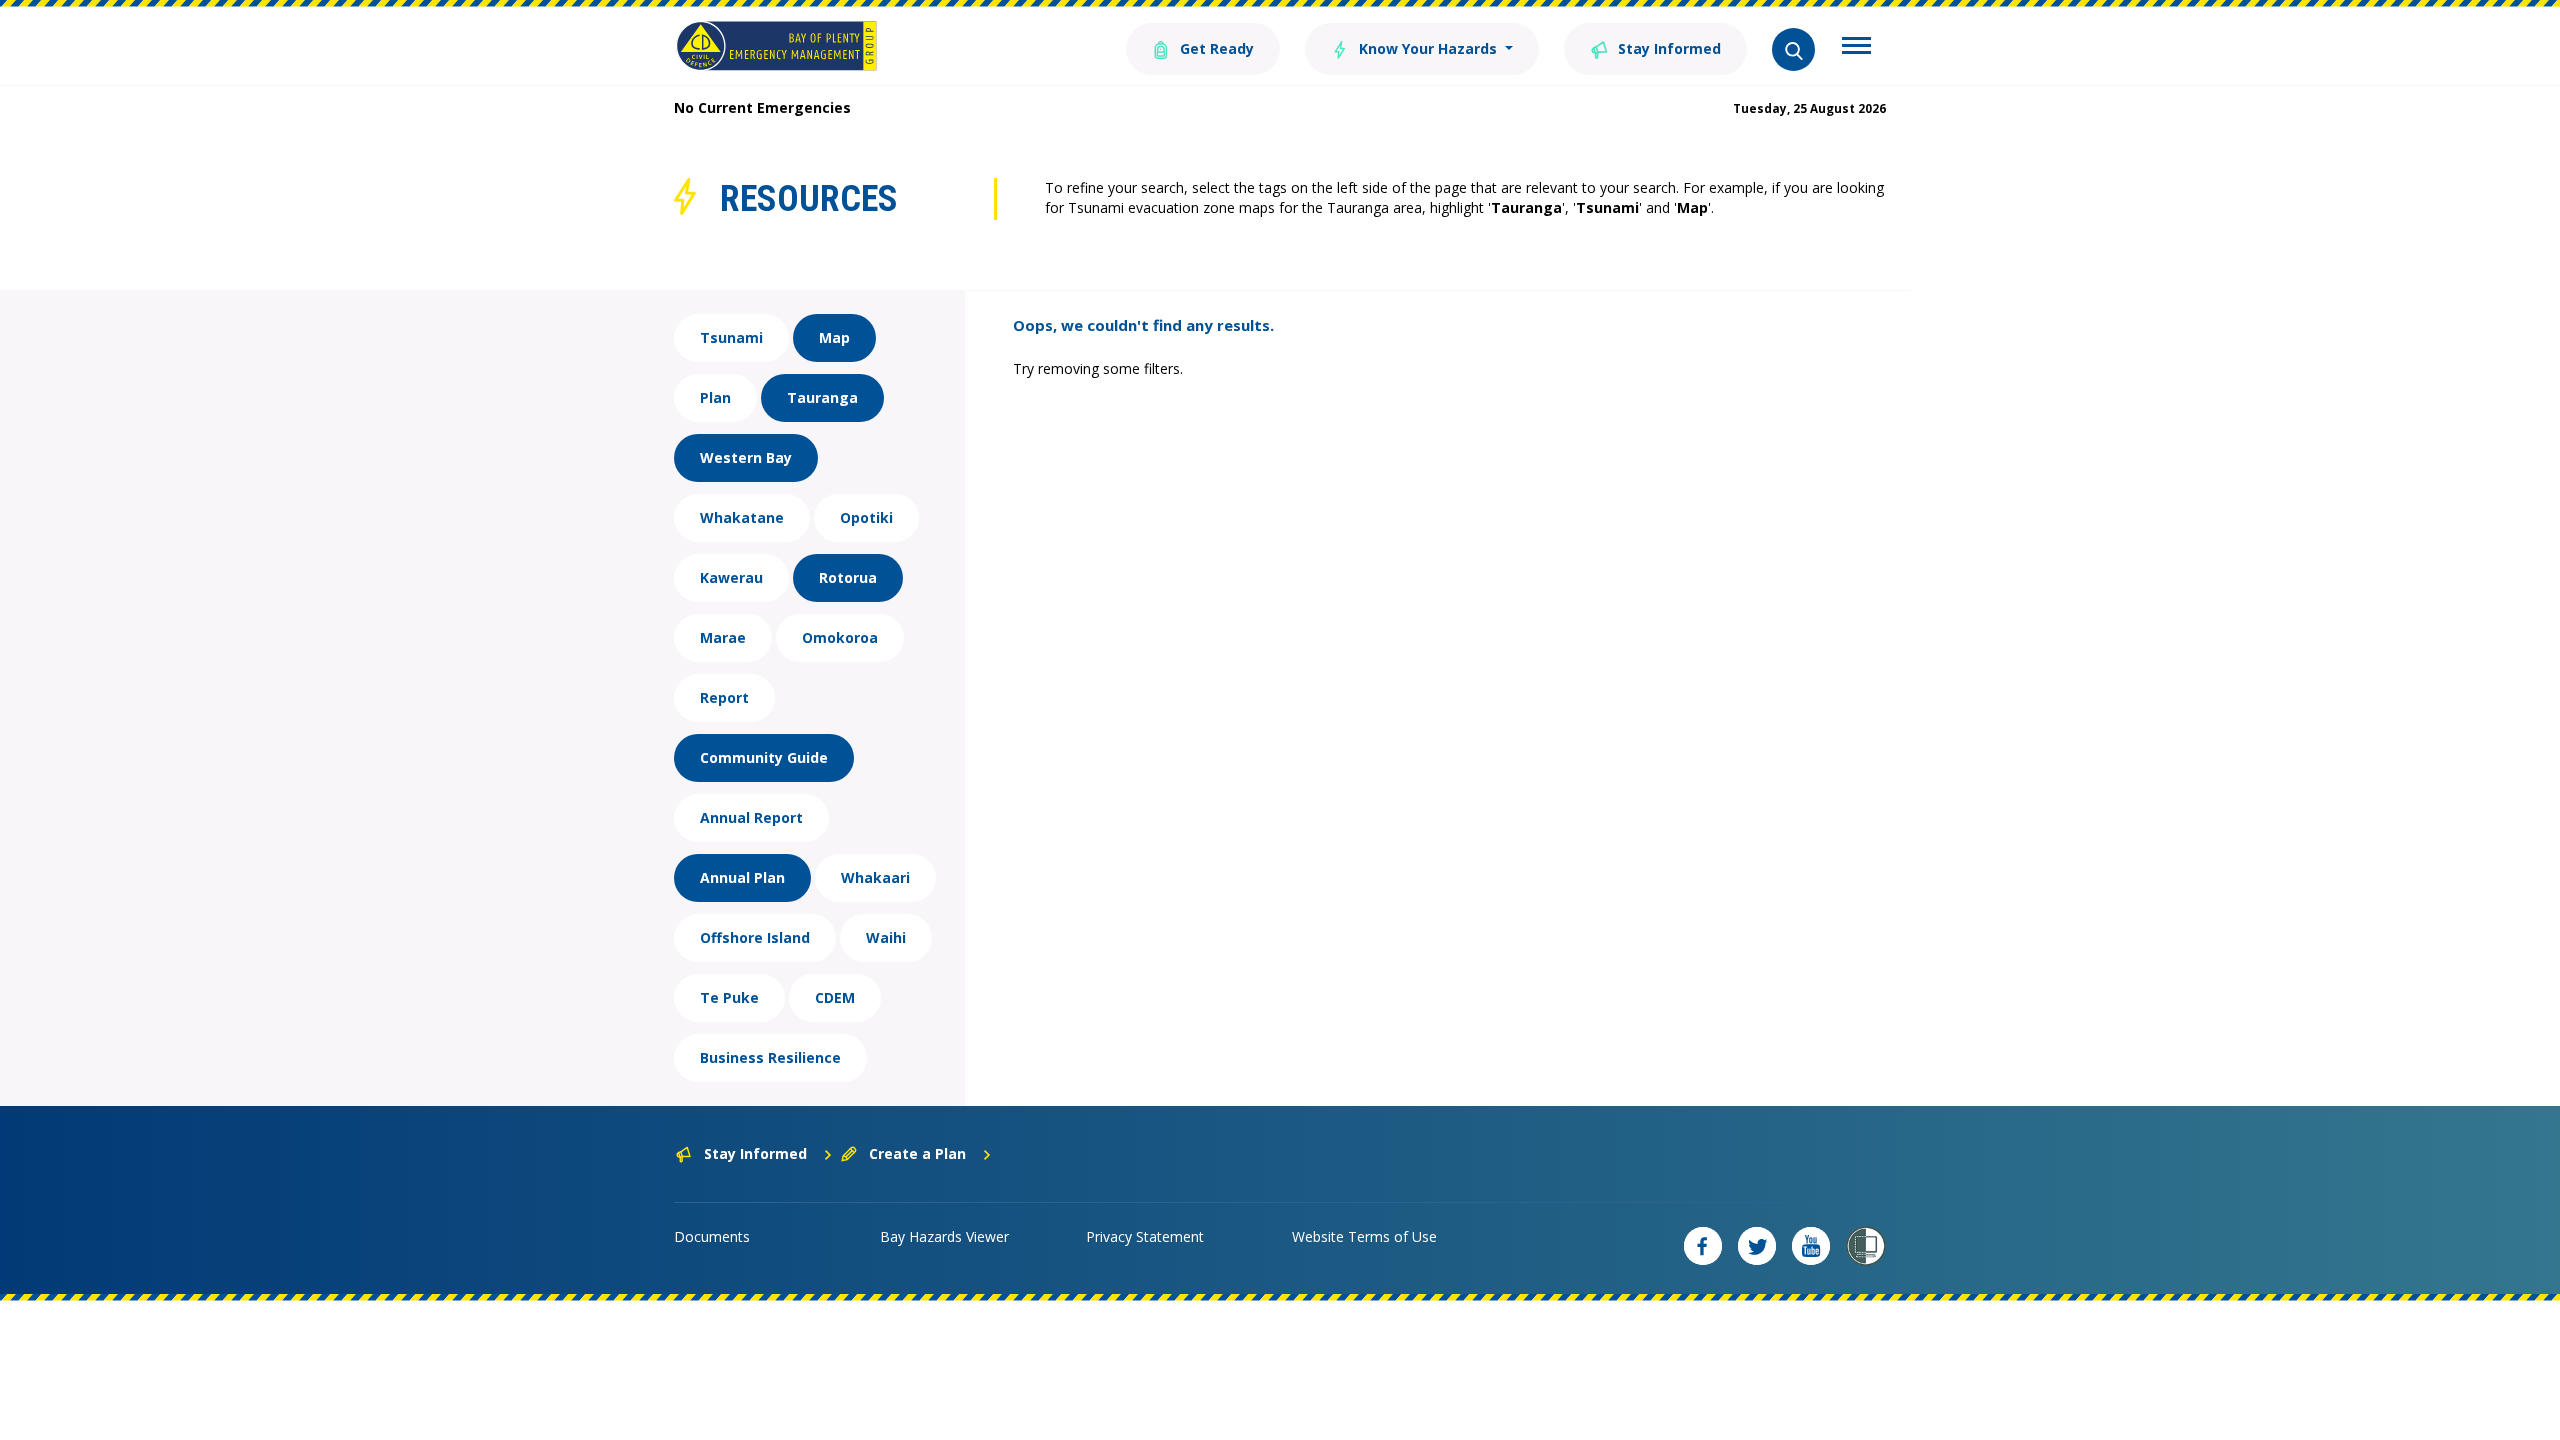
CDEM (835, 997)
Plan (715, 397)
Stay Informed (1667, 48)
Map (834, 337)
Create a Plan (917, 1153)
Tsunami (731, 337)
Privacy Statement (1145, 1236)
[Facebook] (1703, 1246)
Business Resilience (770, 1057)
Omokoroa (840, 637)
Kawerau (731, 577)
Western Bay (746, 457)
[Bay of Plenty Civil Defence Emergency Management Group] (776, 46)
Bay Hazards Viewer (944, 1236)
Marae (723, 637)
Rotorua (848, 577)
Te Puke (729, 997)
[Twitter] (1757, 1246)
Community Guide (764, 757)
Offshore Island (755, 937)
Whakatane (742, 517)
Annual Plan (742, 877)
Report (724, 697)
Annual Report (751, 817)
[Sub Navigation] (1856, 48)
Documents (712, 1236)
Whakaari (875, 877)
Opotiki (866, 517)
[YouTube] (1811, 1246)
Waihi (886, 937)
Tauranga (822, 397)
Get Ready (1215, 48)
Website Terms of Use (1364, 1236)
